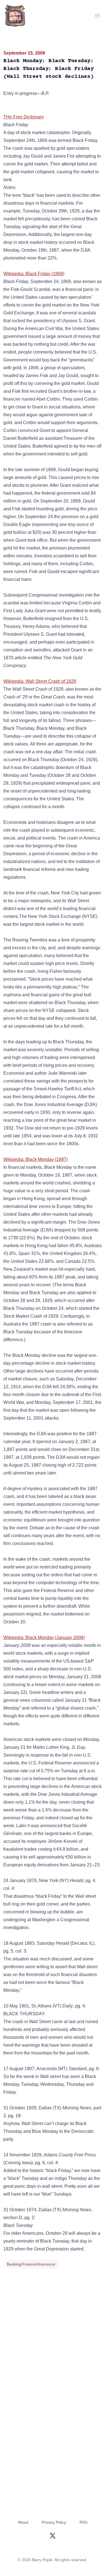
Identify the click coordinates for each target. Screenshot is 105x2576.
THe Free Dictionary (24, 117)
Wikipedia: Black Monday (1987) (36, 1159)
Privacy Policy (54, 2522)
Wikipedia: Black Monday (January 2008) (44, 1638)
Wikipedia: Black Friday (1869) (34, 274)
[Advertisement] (53, 2326)
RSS (83, 2522)
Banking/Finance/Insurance (31, 2264)
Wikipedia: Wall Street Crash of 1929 (40, 681)
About (23, 2522)
